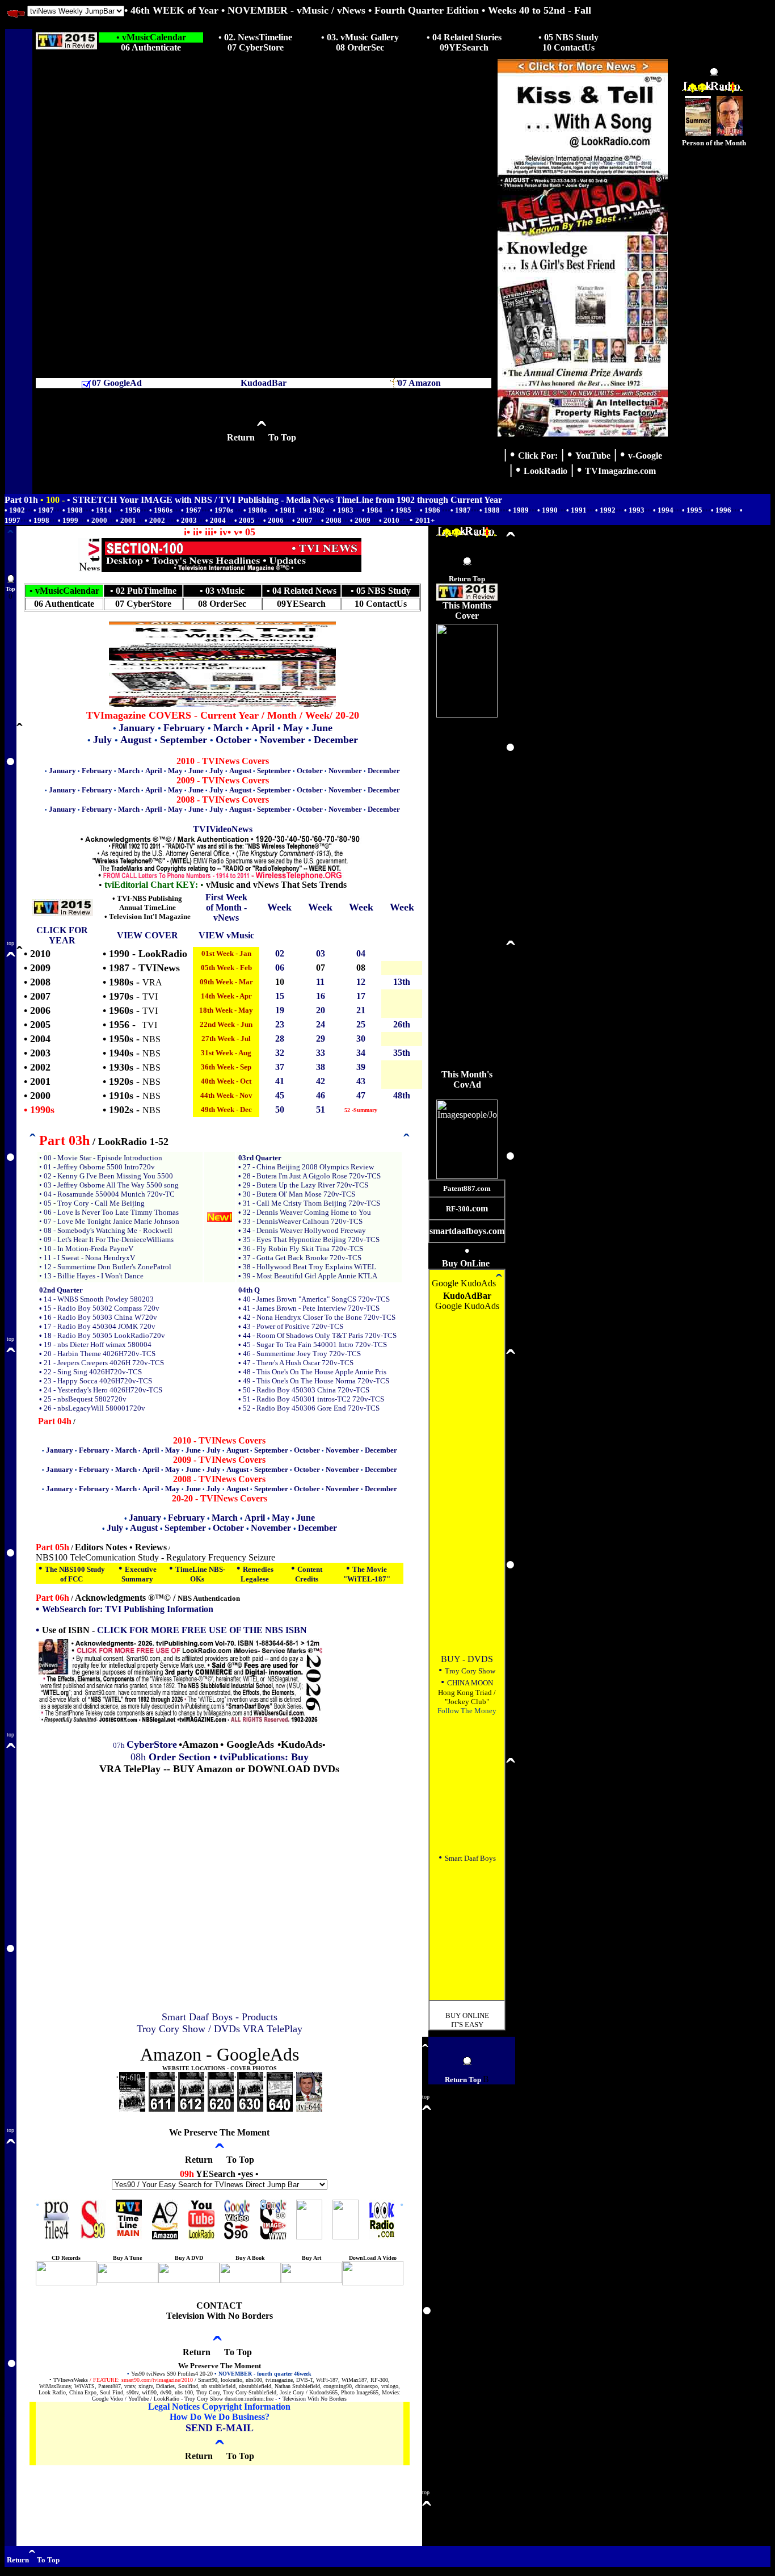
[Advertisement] (714, 318)
